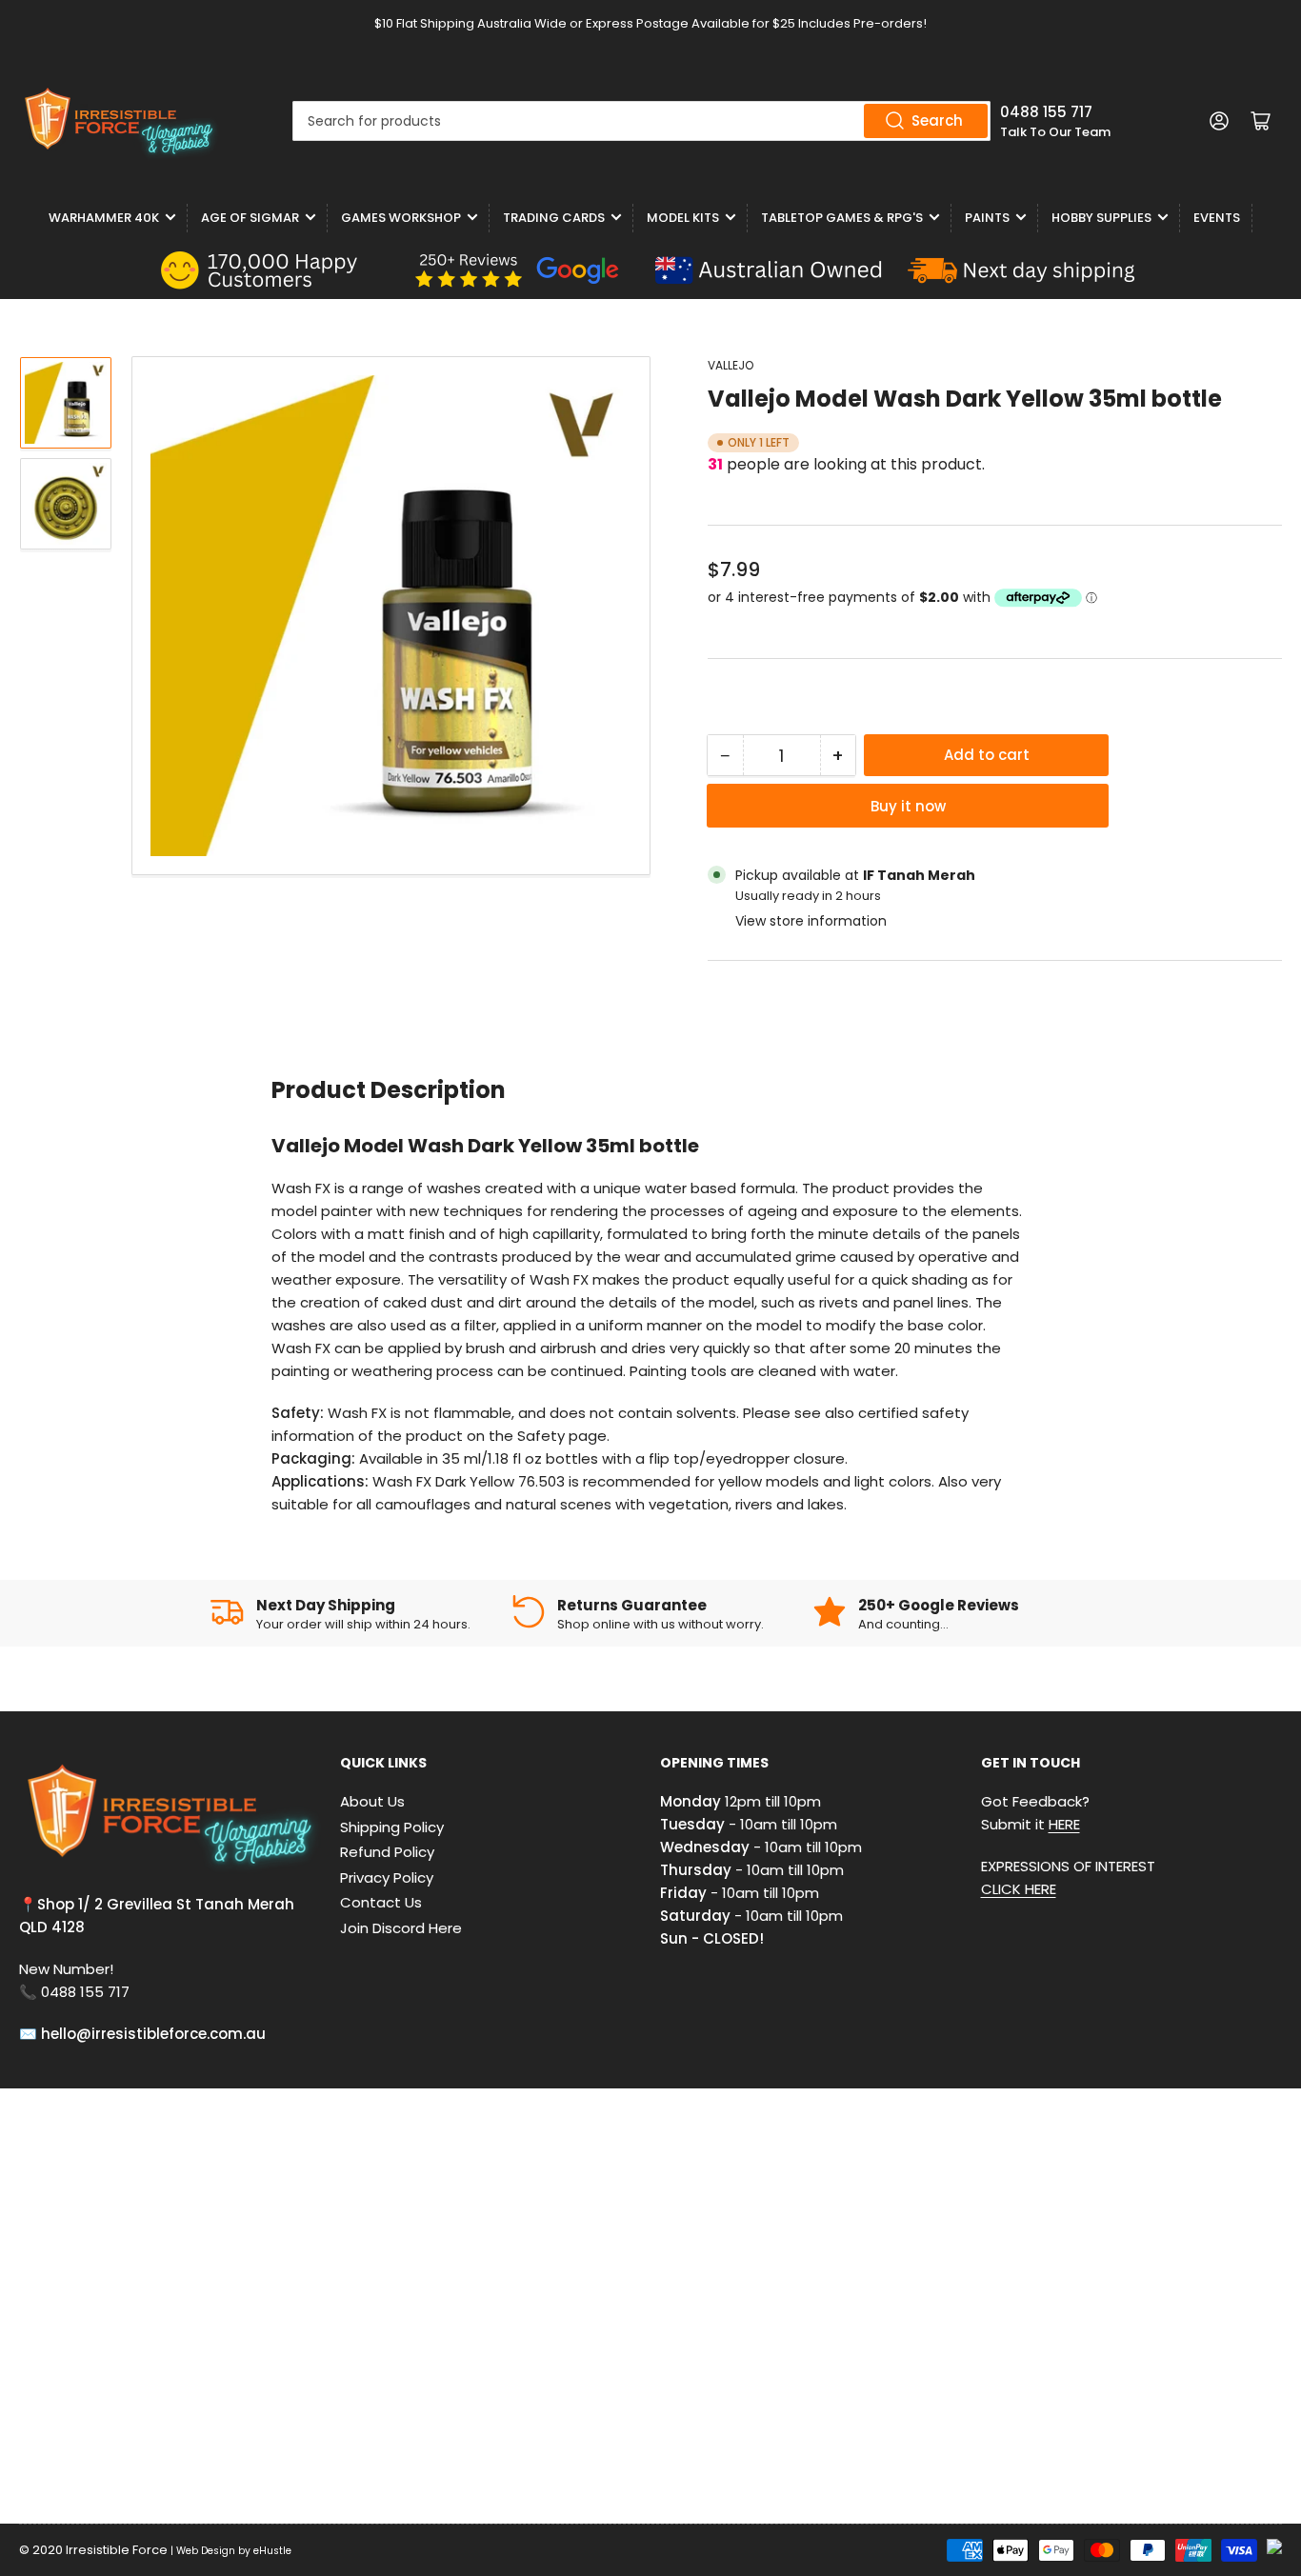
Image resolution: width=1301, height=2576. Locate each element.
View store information (811, 921)
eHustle (272, 2551)
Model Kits (683, 218)
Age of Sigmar (250, 218)
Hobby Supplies (1101, 218)
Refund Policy (387, 1852)
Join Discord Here (401, 1928)
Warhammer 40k (104, 218)
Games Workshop (401, 218)
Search (937, 120)
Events (1217, 218)
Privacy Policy (387, 1877)
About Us (372, 1801)
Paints (987, 218)
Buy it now (908, 806)
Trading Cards (554, 218)
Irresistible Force (117, 2550)
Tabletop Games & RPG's (842, 218)
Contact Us (381, 1902)
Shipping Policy (392, 1827)
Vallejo (731, 365)
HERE (1064, 1824)
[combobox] (641, 121)
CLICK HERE (1019, 1889)
